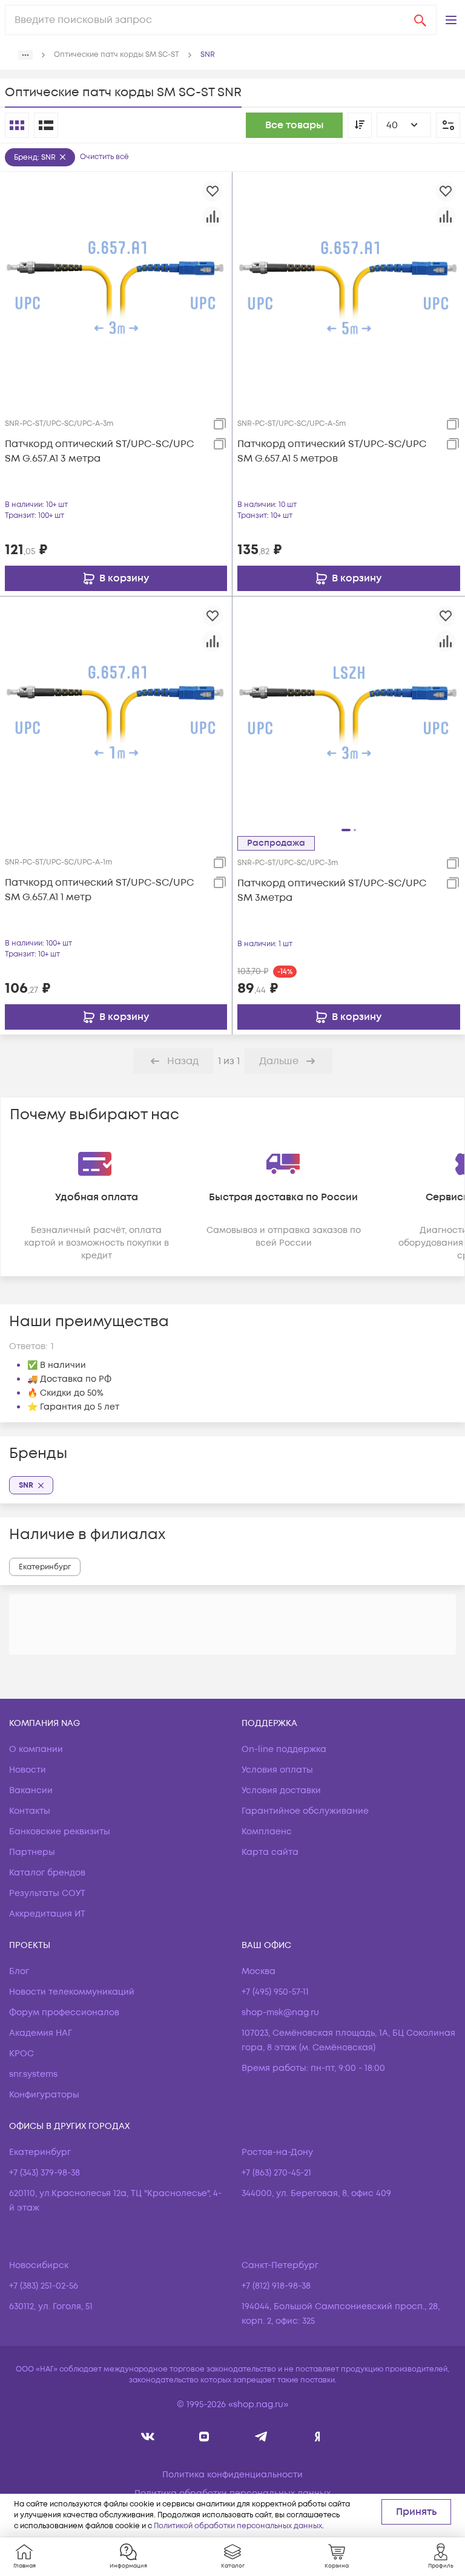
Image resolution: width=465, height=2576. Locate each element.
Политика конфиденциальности (232, 2475)
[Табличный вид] (46, 125)
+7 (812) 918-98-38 (276, 2286)
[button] (451, 20)
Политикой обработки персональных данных (238, 2526)
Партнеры (32, 1852)
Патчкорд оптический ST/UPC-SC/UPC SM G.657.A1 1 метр (99, 890)
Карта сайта (270, 1852)
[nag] (318, 2437)
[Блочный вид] (17, 125)
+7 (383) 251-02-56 (44, 2286)
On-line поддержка (284, 1749)
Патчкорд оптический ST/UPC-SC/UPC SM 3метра (332, 891)
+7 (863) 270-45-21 (276, 2173)
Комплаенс (267, 1832)
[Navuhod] (204, 2437)
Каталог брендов (47, 1873)
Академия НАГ (41, 2033)
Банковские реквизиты (60, 1832)
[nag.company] (148, 2437)
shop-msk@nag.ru (280, 2012)
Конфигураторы (44, 2095)
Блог (19, 1971)
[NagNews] (261, 2437)
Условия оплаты (277, 1770)
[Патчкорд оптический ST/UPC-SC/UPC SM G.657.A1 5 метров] (349, 287)
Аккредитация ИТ (47, 1914)
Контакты (30, 1811)
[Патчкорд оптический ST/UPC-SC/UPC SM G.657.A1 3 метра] (116, 287)
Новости (28, 1770)
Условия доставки (281, 1790)
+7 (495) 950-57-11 (275, 1992)
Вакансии (31, 1790)
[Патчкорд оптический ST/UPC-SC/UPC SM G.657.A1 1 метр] (116, 712)
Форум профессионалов (64, 2012)
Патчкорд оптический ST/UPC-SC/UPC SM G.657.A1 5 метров (332, 451)
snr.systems (33, 2074)
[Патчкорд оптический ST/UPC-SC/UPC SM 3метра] (349, 712)
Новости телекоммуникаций (72, 1992)
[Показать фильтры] (448, 125)
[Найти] (420, 20)
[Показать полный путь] (25, 55)
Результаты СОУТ (47, 1893)
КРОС (21, 2054)
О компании (36, 1749)
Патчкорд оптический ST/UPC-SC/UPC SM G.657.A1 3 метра (99, 451)
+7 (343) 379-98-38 (45, 2173)
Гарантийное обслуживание (305, 1811)
